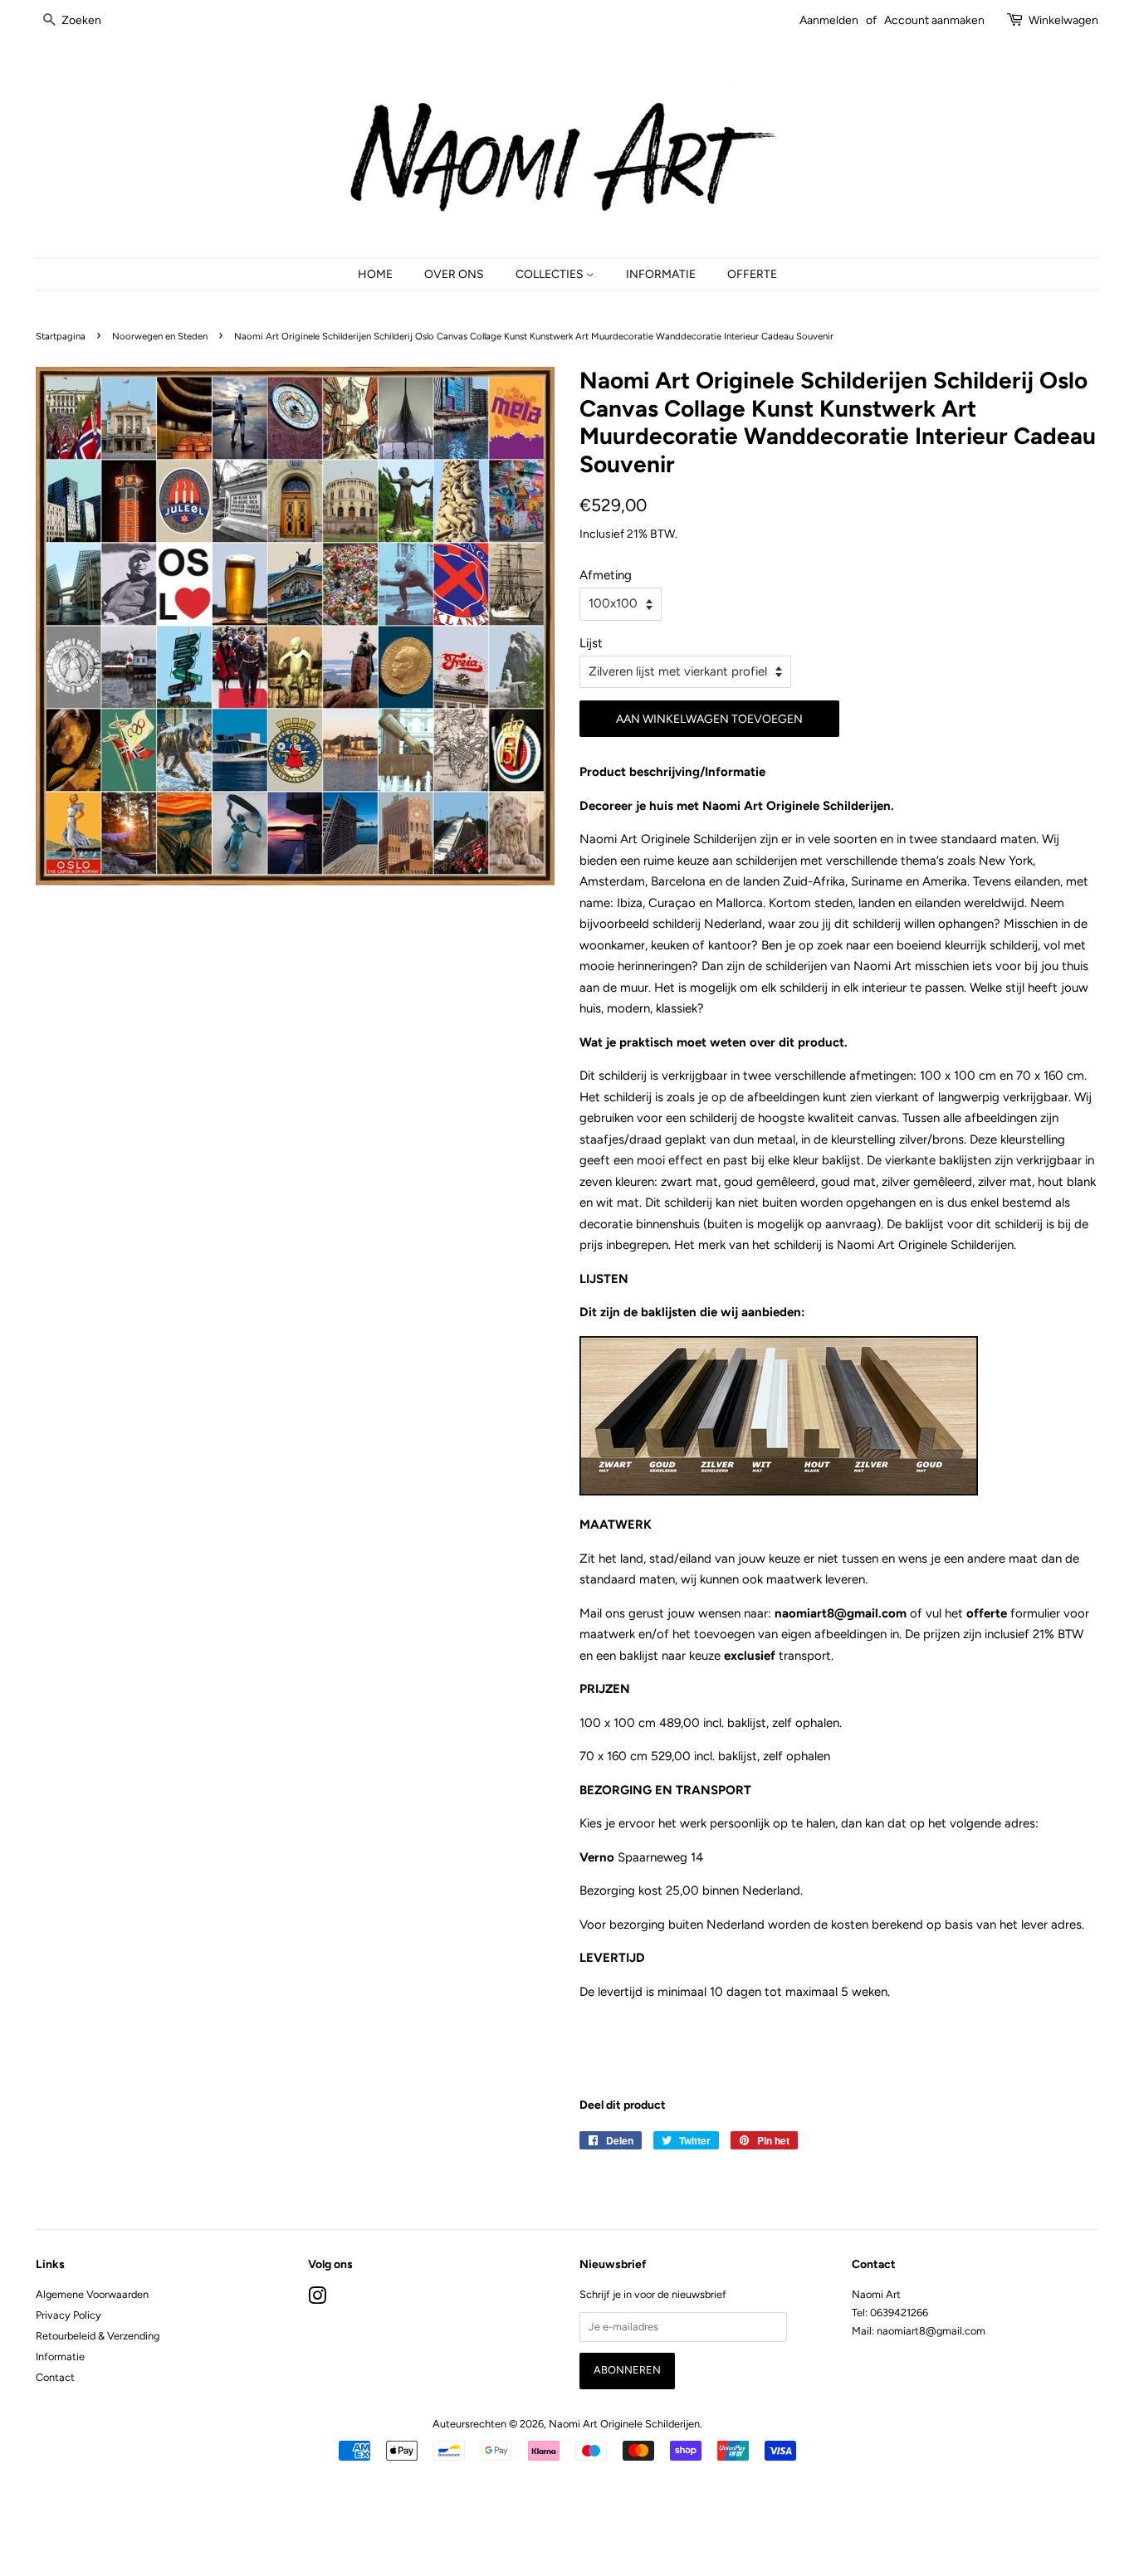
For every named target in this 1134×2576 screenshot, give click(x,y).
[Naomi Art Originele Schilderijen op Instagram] (317, 2299)
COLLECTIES (551, 274)
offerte (987, 1613)
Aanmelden (829, 20)
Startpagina (61, 336)
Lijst (591, 643)
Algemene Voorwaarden (92, 2294)
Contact (55, 2377)
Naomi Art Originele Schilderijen (624, 2424)
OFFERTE (752, 274)
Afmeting (606, 575)
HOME (375, 274)
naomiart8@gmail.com (842, 1613)
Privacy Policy (68, 2315)
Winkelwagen (1063, 20)
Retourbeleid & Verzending (98, 2336)
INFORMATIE (661, 274)
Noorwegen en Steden (160, 336)
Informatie (60, 2356)
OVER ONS (454, 274)
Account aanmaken (934, 20)
